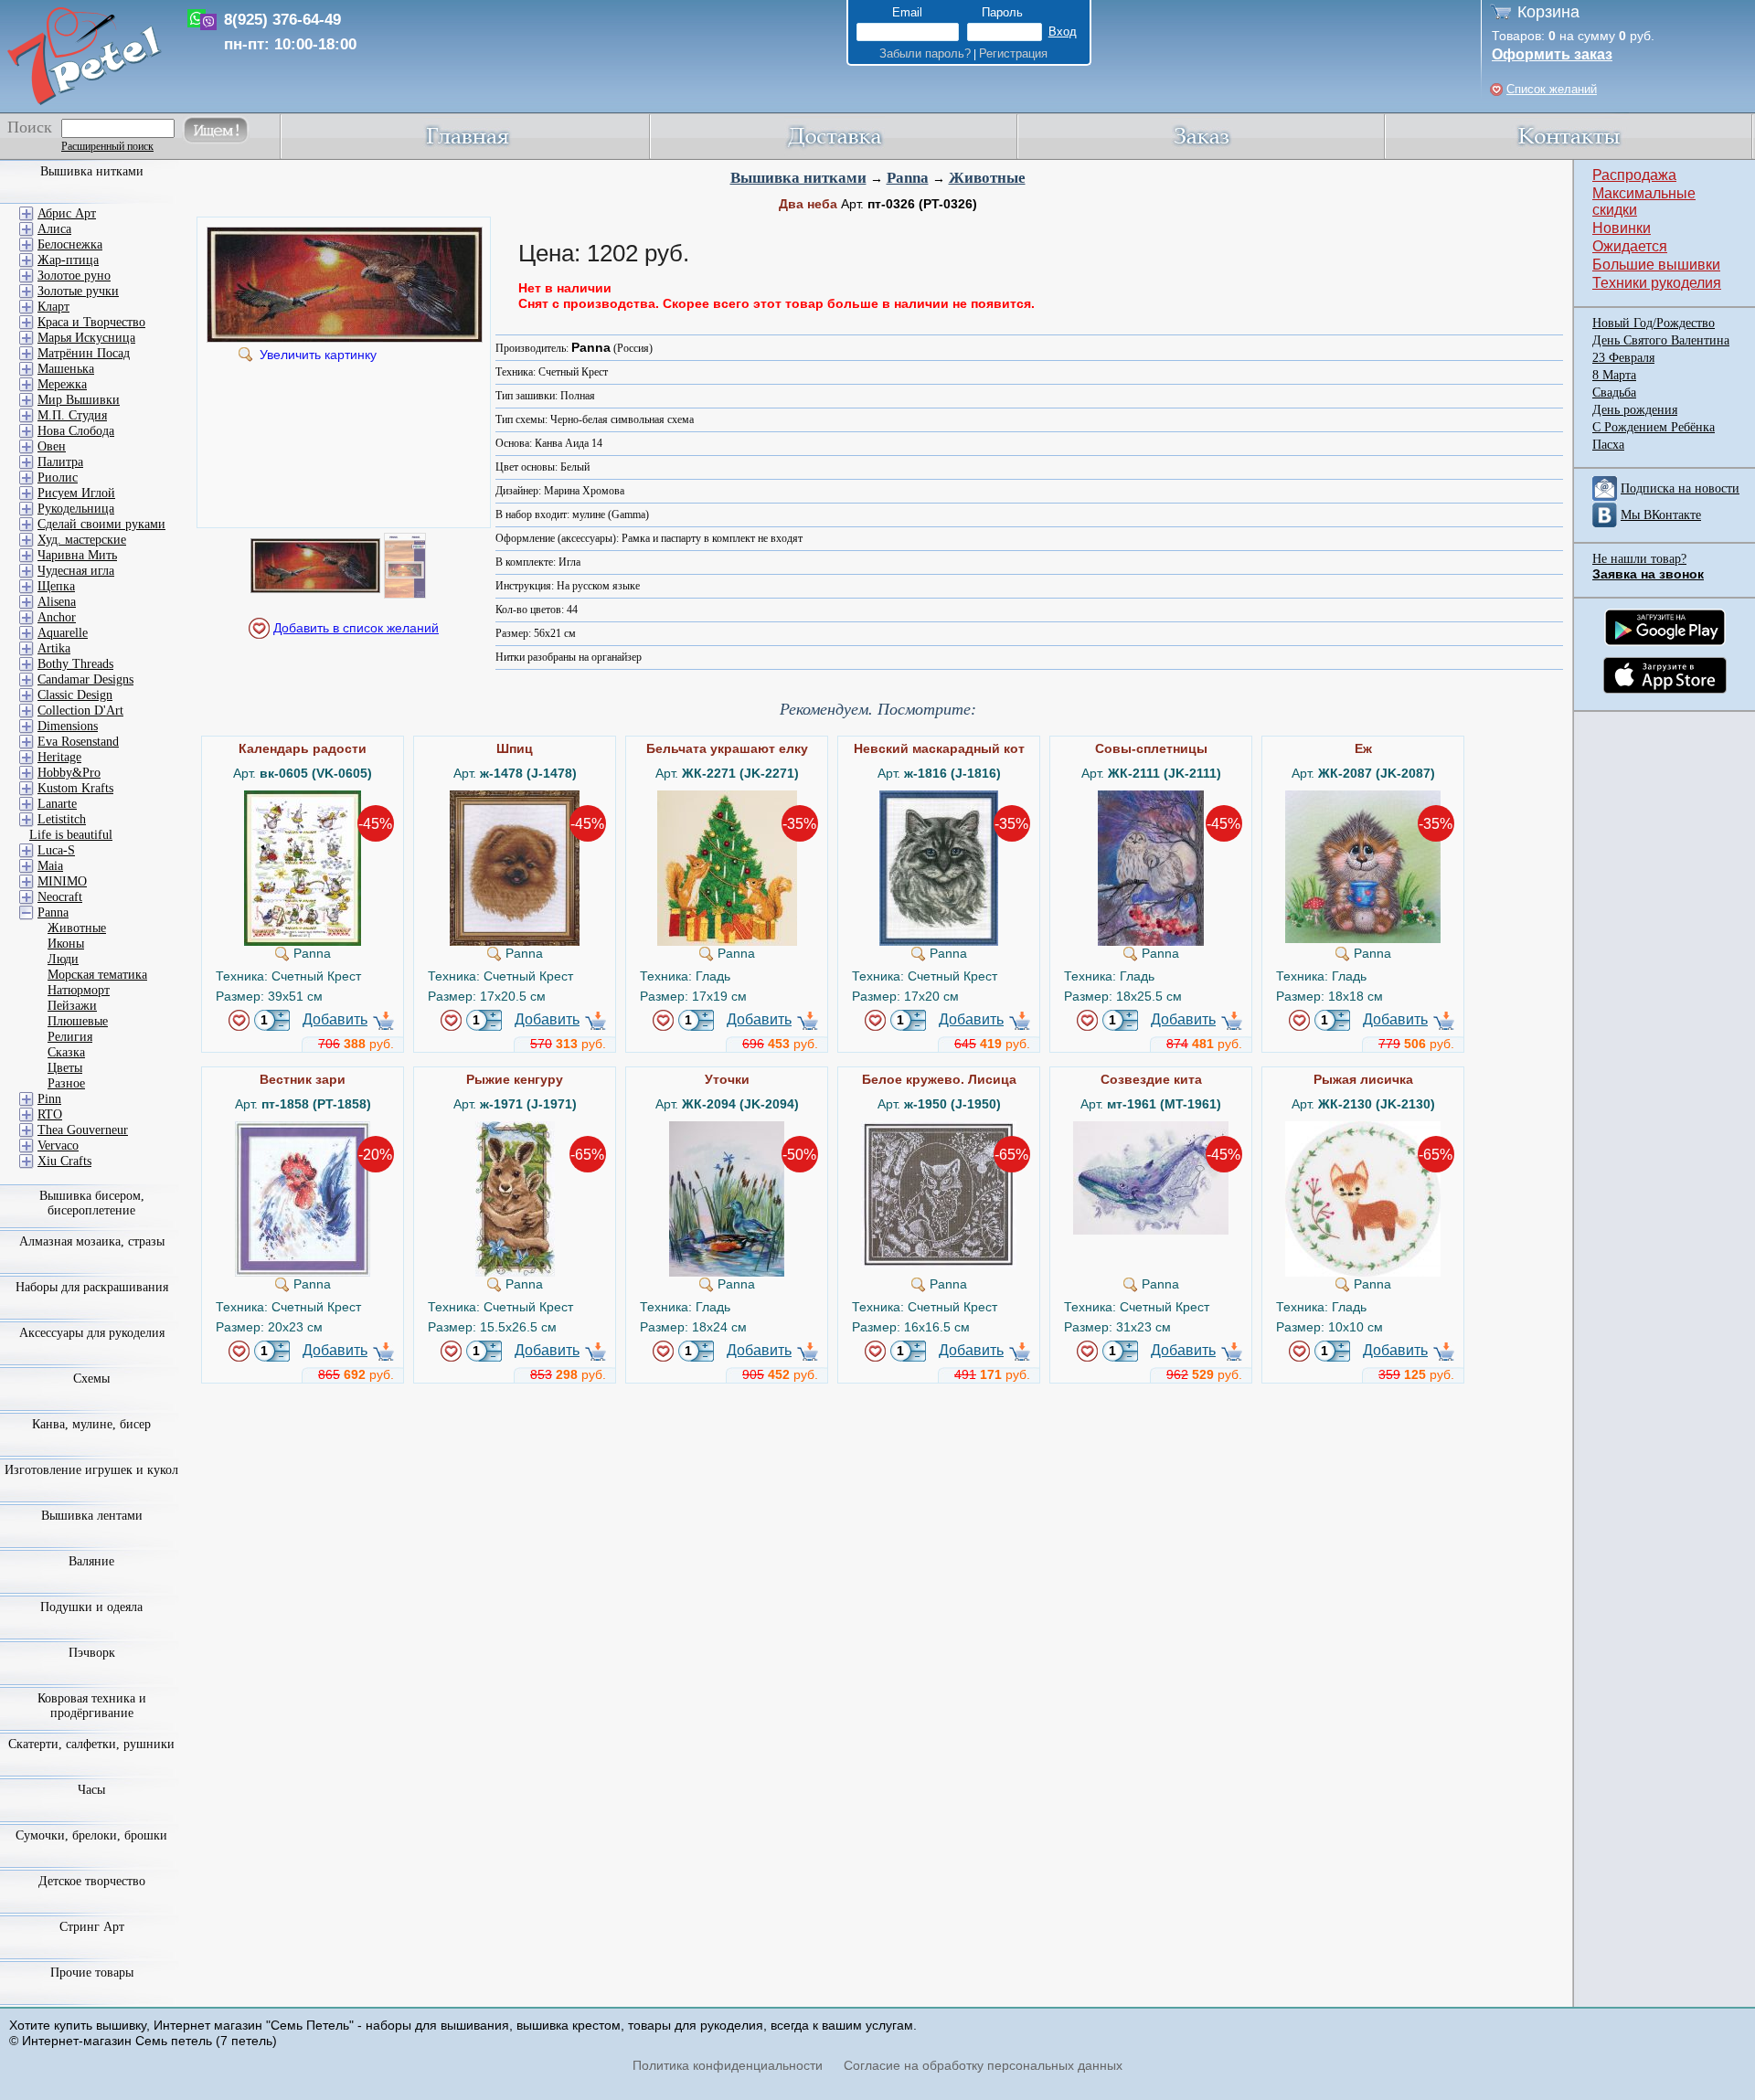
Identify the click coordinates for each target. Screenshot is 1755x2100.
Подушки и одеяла (91, 1607)
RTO (50, 1114)
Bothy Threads (75, 664)
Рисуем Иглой (76, 493)
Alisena (57, 602)
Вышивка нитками (798, 178)
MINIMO (62, 881)
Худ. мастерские (82, 540)
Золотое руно (74, 276)
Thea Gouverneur (83, 1130)
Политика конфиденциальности (728, 2065)
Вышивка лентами (92, 1516)
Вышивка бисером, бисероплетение (92, 1203)
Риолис (58, 477)
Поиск (30, 127)
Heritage (59, 757)
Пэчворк (92, 1653)
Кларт (53, 307)
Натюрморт (79, 990)
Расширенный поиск (107, 146)
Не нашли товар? (1639, 559)
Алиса (54, 229)
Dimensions (68, 726)
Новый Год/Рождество (1654, 323)
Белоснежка (70, 244)
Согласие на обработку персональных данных (983, 2065)
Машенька (66, 369)
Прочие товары (92, 1973)
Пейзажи (72, 1006)
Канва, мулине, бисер (91, 1424)
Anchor (57, 617)
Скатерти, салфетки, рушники (91, 1744)
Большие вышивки (1656, 265)
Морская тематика (97, 975)
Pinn (49, 1099)
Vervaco (58, 1145)
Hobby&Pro (69, 773)
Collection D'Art (80, 711)
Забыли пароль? (925, 53)
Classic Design (75, 695)
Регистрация (1013, 53)
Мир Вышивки (79, 400)
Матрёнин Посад (84, 353)
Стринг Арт (92, 1927)
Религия (70, 1037)
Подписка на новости (1680, 488)
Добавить (335, 1019)
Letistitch (62, 819)
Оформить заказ (1552, 54)
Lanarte (57, 804)
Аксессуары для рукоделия (92, 1333)
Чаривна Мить (77, 555)
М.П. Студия (72, 415)
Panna (908, 178)
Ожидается (1630, 246)
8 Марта (1614, 375)
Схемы (91, 1379)
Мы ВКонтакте (1661, 515)
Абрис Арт (67, 213)
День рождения (1635, 410)
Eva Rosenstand (78, 742)
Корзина (1548, 12)
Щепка (56, 586)
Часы (91, 1790)
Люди (63, 959)
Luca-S (56, 850)
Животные (987, 178)
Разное (66, 1083)
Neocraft (60, 897)
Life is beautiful (71, 835)
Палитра (60, 462)
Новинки (1622, 228)
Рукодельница (76, 509)
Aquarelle (63, 633)
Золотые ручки (78, 291)
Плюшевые (78, 1021)
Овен (52, 446)
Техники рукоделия (1657, 283)
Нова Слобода (76, 431)
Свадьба (1614, 392)
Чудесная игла (76, 571)
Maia (50, 866)
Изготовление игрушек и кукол (91, 1470)
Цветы (65, 1068)
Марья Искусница (86, 338)
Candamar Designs (85, 679)
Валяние (91, 1561)
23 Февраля (1623, 358)
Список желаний (1552, 89)
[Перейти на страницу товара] (303, 798)
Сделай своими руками (101, 524)
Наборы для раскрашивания (92, 1287)
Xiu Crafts (64, 1161)
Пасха (1608, 445)
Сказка (66, 1052)
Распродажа (1634, 175)
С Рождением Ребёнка (1654, 427)
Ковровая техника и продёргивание (92, 1706)
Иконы (66, 944)
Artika (54, 648)
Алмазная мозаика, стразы (92, 1241)
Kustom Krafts (75, 788)
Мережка (62, 384)
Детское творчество (92, 1881)
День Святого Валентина (1661, 340)
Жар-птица (68, 260)
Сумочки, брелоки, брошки (91, 1835)
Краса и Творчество (91, 322)
